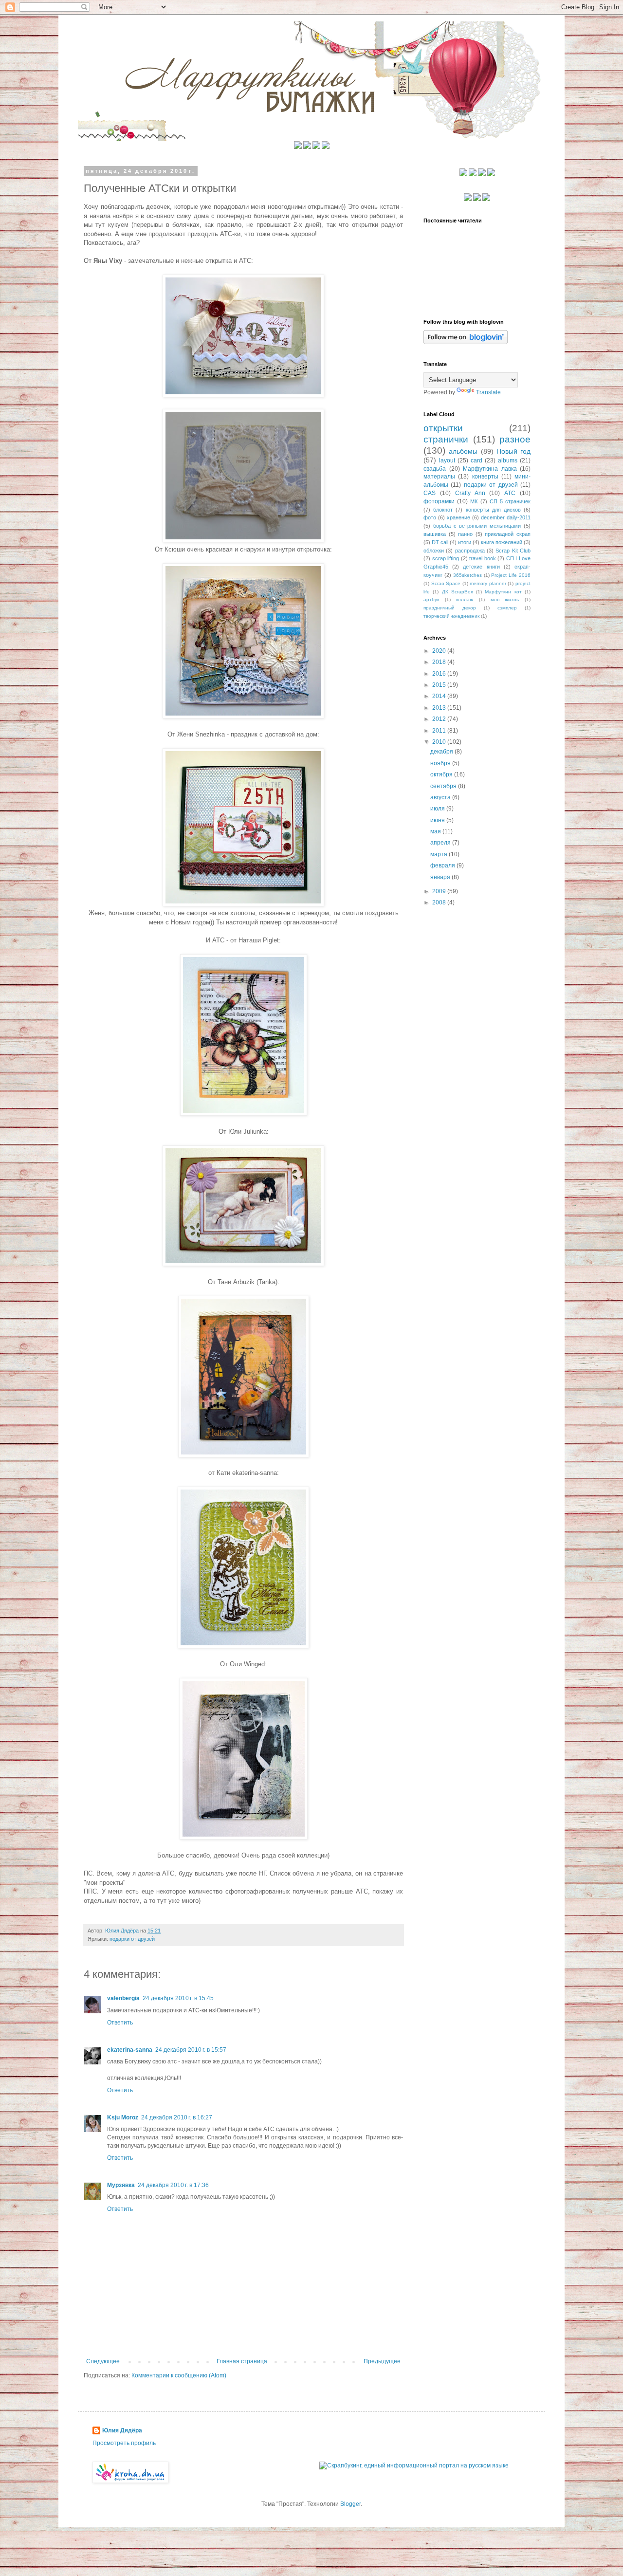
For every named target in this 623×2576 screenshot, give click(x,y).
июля (438, 809)
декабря (442, 752)
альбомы (463, 451)
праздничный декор (450, 608)
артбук (431, 599)
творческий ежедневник (451, 616)
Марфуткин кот (503, 592)
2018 (440, 662)
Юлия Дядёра (122, 2430)
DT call (440, 542)
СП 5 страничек (510, 501)
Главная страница (242, 2361)
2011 (440, 731)
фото (430, 517)
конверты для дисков (493, 510)
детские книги (481, 567)
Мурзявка (121, 2185)
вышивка (435, 534)
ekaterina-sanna (130, 2050)
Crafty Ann (470, 493)
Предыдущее (382, 2361)
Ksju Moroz (123, 2117)
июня (438, 820)
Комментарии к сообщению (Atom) (179, 2375)
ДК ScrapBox (458, 592)
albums (508, 460)
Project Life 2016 (511, 575)
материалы (439, 477)
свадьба (435, 469)
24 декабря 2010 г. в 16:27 (177, 2117)
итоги (465, 542)
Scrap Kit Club (513, 551)
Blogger (350, 2504)
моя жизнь (505, 599)
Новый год (513, 451)
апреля (441, 843)
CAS (430, 493)
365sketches (467, 575)
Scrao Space (446, 583)
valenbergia (123, 1998)
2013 (440, 708)
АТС (510, 493)
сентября (444, 786)
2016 (440, 674)
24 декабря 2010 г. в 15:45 (178, 1998)
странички (446, 439)
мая (436, 831)
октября (442, 774)
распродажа (470, 551)
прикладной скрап (508, 534)
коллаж (465, 599)
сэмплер (507, 608)
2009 (440, 891)
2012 (440, 719)
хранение (458, 517)
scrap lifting (446, 558)
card (476, 460)
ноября (441, 763)
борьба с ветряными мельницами (477, 526)
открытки (443, 428)
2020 (440, 651)
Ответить (120, 2023)
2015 (440, 685)
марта (440, 854)
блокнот (443, 510)
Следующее (103, 2361)
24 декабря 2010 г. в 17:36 (173, 2185)
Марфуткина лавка (490, 469)
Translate (488, 392)
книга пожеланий (502, 542)
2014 (440, 696)
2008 (440, 902)
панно (465, 534)
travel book (483, 558)
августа (441, 797)
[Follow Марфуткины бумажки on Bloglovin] (466, 342)
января (441, 877)
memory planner (488, 583)
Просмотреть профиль (124, 2443)
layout (447, 460)
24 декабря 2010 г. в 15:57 (191, 2050)
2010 (440, 742)
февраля (443, 865)
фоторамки (439, 501)
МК (474, 501)
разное (515, 439)
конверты (485, 477)
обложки (434, 551)
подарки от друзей (132, 1939)
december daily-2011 (506, 517)
